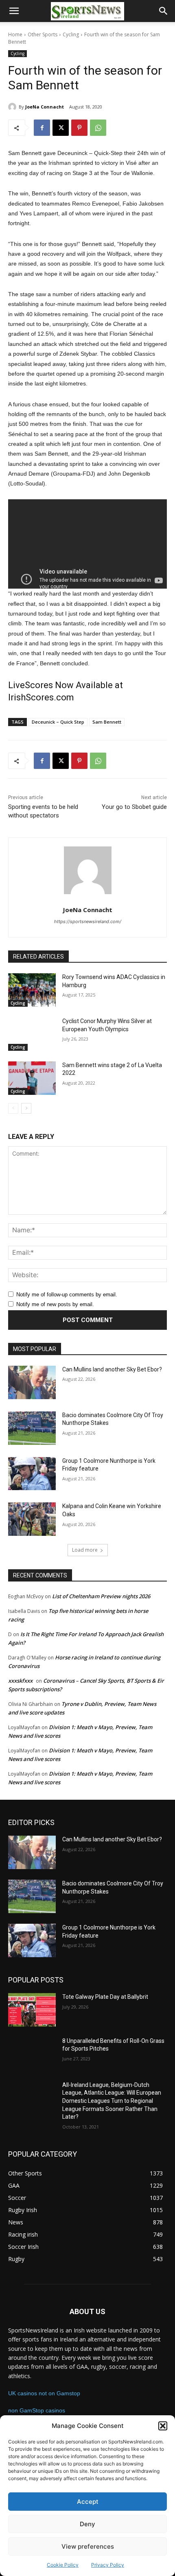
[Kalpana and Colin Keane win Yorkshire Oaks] (32, 1519)
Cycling (71, 34)
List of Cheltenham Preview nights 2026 (101, 1596)
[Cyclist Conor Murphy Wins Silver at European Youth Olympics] (32, 1034)
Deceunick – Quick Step (58, 722)
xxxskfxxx (20, 1681)
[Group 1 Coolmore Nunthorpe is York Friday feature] (32, 1474)
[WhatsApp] (98, 128)
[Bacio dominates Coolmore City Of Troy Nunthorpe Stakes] (32, 1428)
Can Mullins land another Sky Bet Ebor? (112, 1369)
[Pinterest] (79, 128)
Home (15, 34)
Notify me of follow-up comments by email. (67, 1295)
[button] (163, 2426)
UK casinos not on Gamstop (44, 2393)
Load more (85, 1550)
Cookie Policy (63, 2565)
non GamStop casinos (37, 2410)
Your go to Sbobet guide (134, 807)
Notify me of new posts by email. (55, 1304)
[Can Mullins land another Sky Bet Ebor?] (32, 1382)
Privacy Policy (108, 2565)
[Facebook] (42, 128)
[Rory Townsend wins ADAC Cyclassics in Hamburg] (32, 990)
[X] (61, 128)
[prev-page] (13, 1108)
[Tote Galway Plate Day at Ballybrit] (32, 2010)
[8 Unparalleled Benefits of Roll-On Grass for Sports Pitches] (32, 2054)
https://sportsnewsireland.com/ (88, 921)
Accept (88, 2502)
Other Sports (43, 34)
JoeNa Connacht (45, 107)
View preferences (88, 2546)
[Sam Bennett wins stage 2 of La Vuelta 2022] (32, 1078)
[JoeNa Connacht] (13, 107)
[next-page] (26, 1108)
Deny (87, 2524)
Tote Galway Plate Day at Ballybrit (105, 1997)
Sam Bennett (107, 722)
